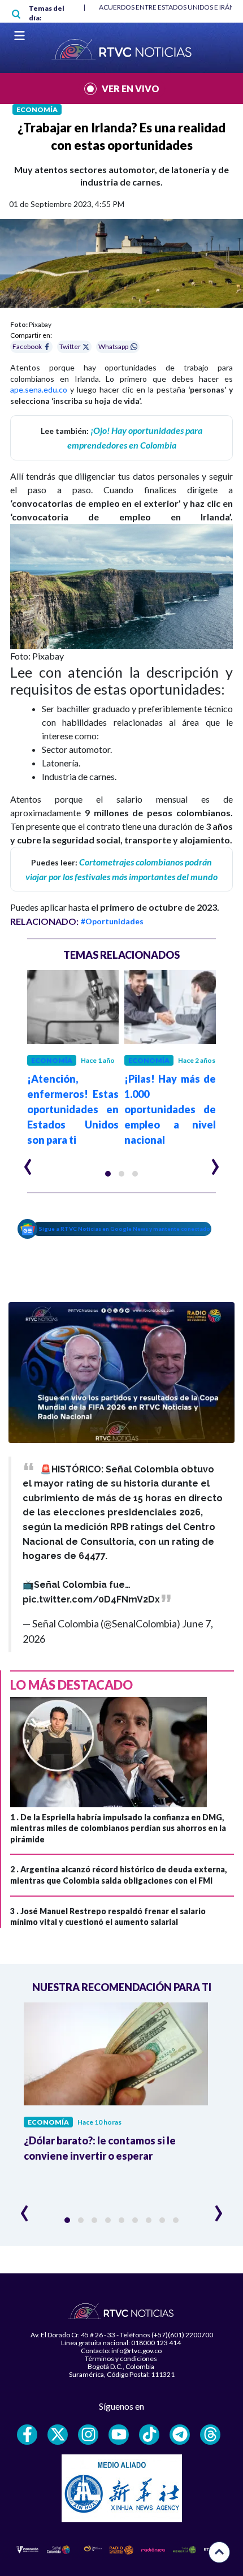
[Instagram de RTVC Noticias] (88, 2435)
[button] (108, 1174)
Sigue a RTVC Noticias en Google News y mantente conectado (125, 1229)
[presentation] (28, 1162)
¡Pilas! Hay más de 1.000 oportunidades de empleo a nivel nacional (170, 1109)
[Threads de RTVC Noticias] (210, 2435)
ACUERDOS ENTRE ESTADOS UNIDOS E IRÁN (167, 7)
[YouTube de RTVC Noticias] (119, 2435)
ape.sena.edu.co (39, 389)
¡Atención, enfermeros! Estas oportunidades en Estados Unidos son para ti (73, 1109)
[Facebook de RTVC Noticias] (27, 2435)
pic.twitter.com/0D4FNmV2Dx (91, 1599)
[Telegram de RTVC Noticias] (180, 2435)
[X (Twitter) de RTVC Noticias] (58, 2435)
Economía (37, 109)
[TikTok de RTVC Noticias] (149, 2435)
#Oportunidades (112, 921)
